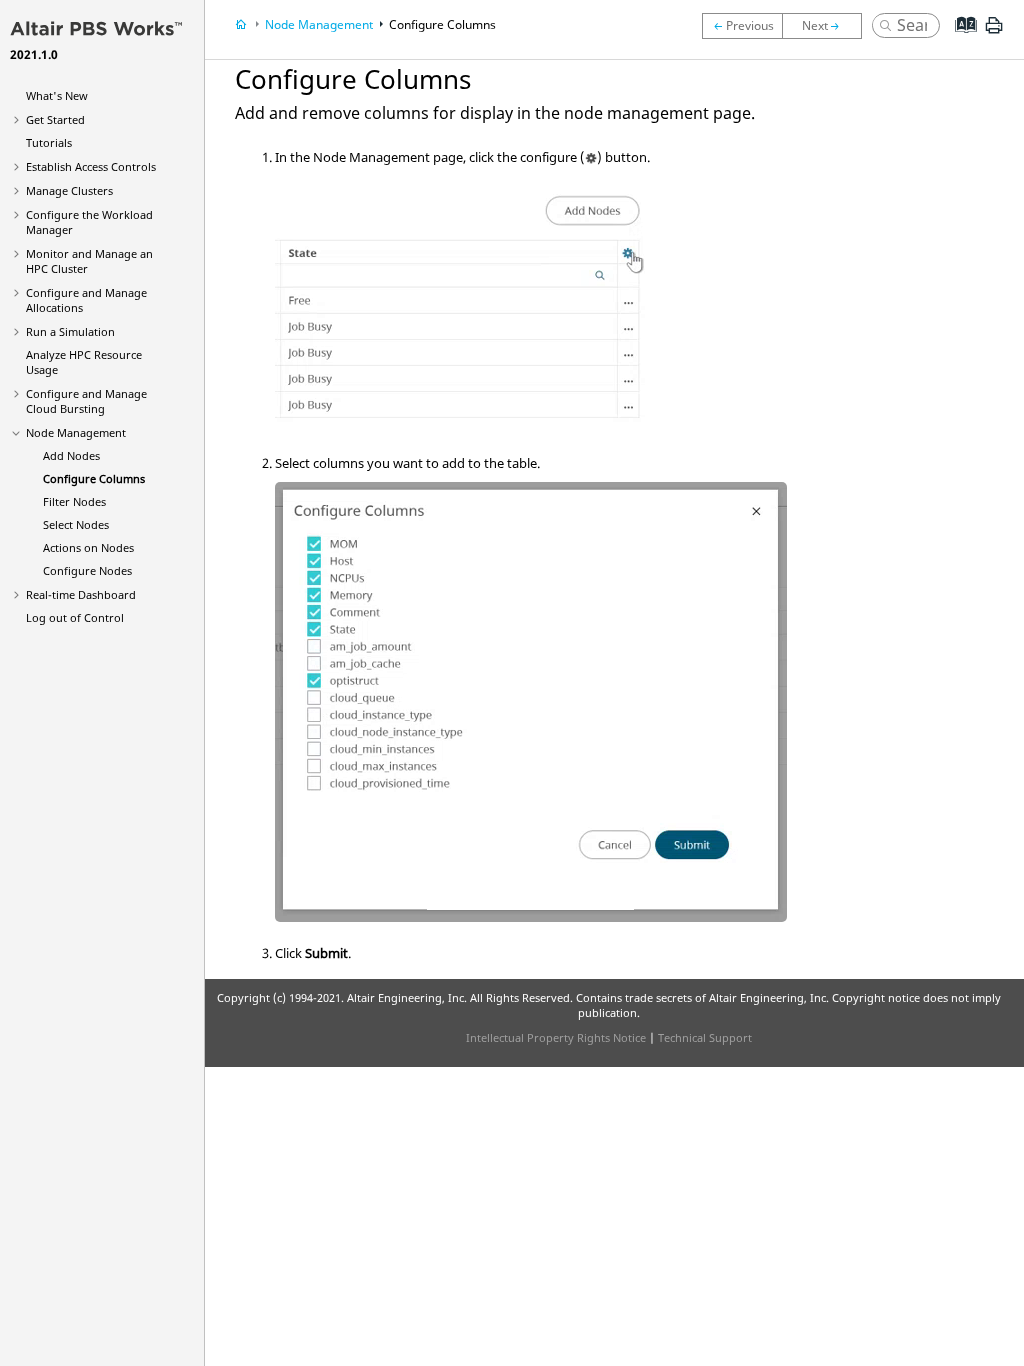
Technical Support (705, 1037)
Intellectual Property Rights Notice (556, 1037)
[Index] (959, 40)
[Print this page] (994, 33)
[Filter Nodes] (827, 26)
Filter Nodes (74, 501)
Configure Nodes (87, 570)
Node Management (76, 432)
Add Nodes (71, 455)
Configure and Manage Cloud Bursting (86, 401)
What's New (57, 95)
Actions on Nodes (88, 547)
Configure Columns (94, 478)
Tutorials (49, 142)
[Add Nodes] (742, 26)
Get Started (55, 119)
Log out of (75, 617)
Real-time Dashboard (81, 594)
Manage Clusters (69, 190)
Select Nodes (76, 524)
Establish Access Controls (91, 166)
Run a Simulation (70, 331)
